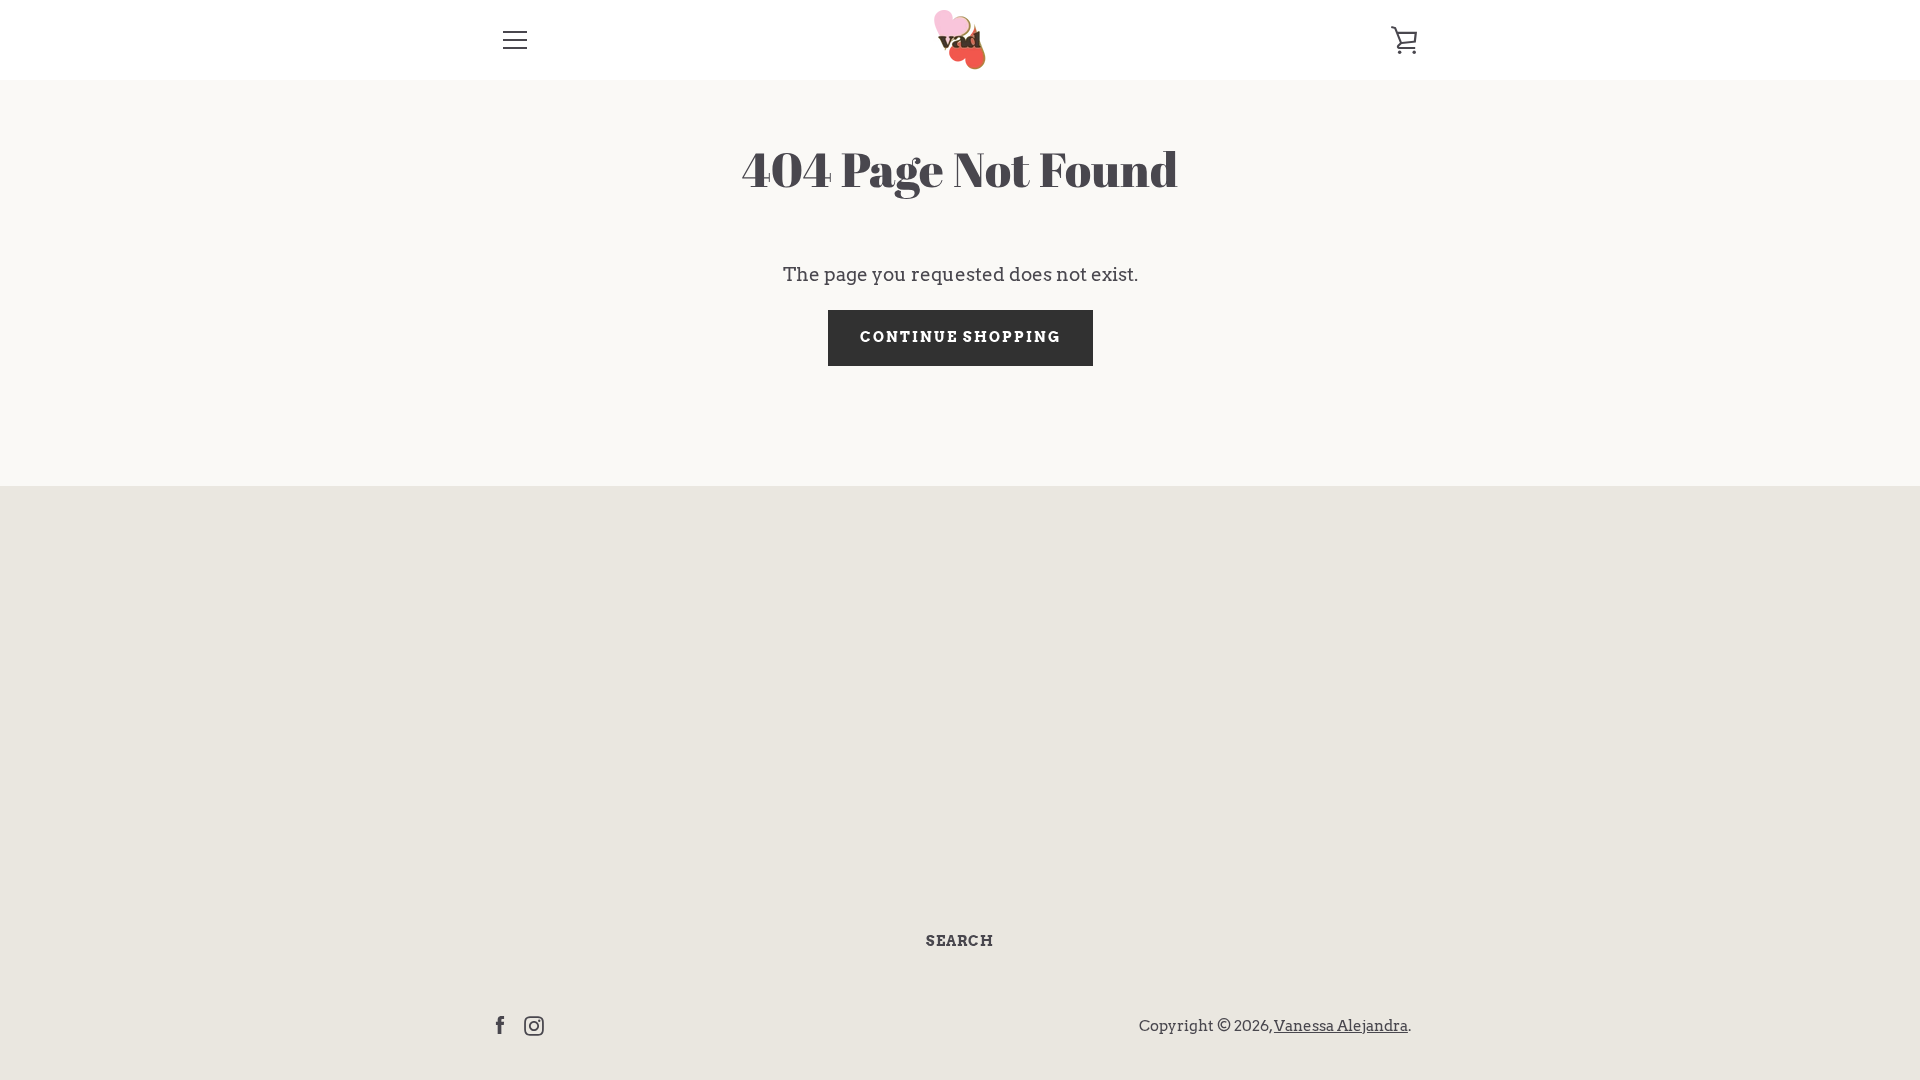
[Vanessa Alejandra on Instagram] (534, 1024)
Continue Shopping (960, 337)
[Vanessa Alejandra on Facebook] (500, 1024)
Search (960, 941)
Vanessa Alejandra (1341, 1025)
